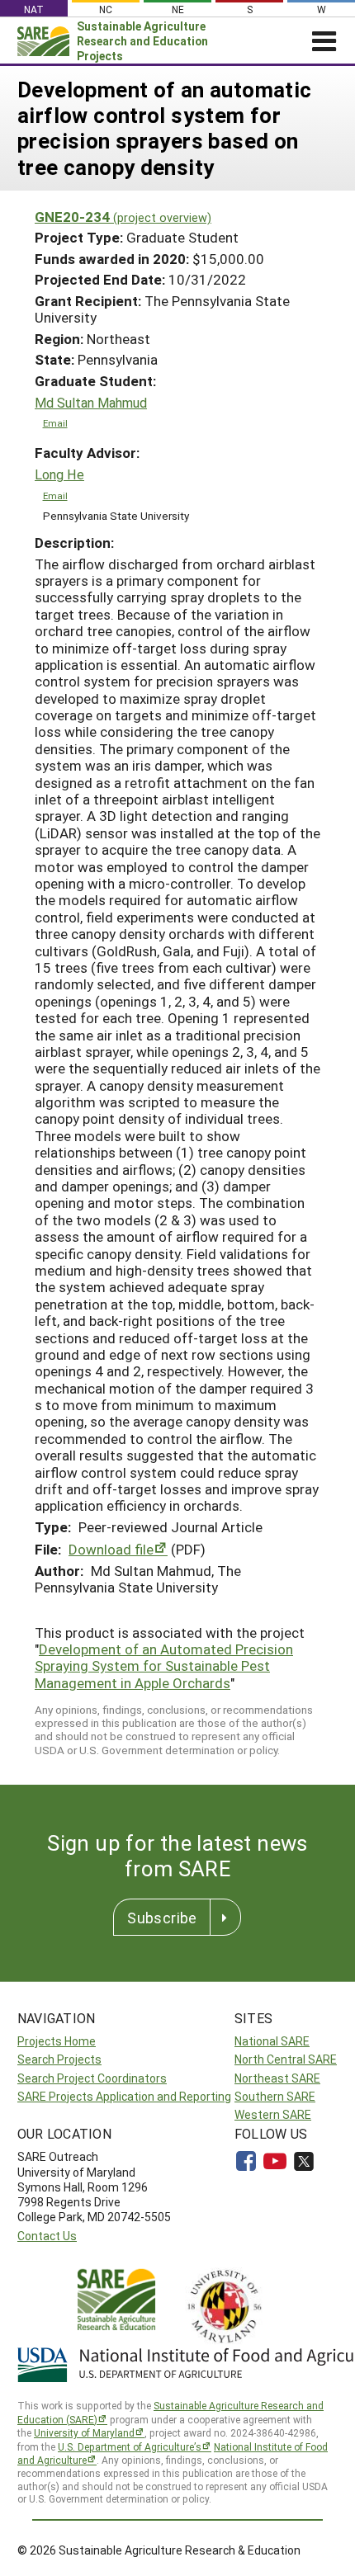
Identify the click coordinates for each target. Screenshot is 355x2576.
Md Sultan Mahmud (91, 403)
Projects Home (57, 2041)
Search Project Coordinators (92, 2078)
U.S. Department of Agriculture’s (130, 2446)
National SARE (272, 2041)
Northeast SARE (277, 2078)
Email (55, 423)
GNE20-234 (123, 217)
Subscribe (162, 1918)
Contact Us (47, 2236)
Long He (59, 474)
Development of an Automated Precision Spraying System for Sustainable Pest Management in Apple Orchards (164, 1666)
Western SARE (273, 2114)
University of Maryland (84, 2432)
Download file (111, 1549)
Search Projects (59, 2059)
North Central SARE (286, 2059)
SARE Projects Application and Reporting (124, 2096)
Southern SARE (275, 2096)
